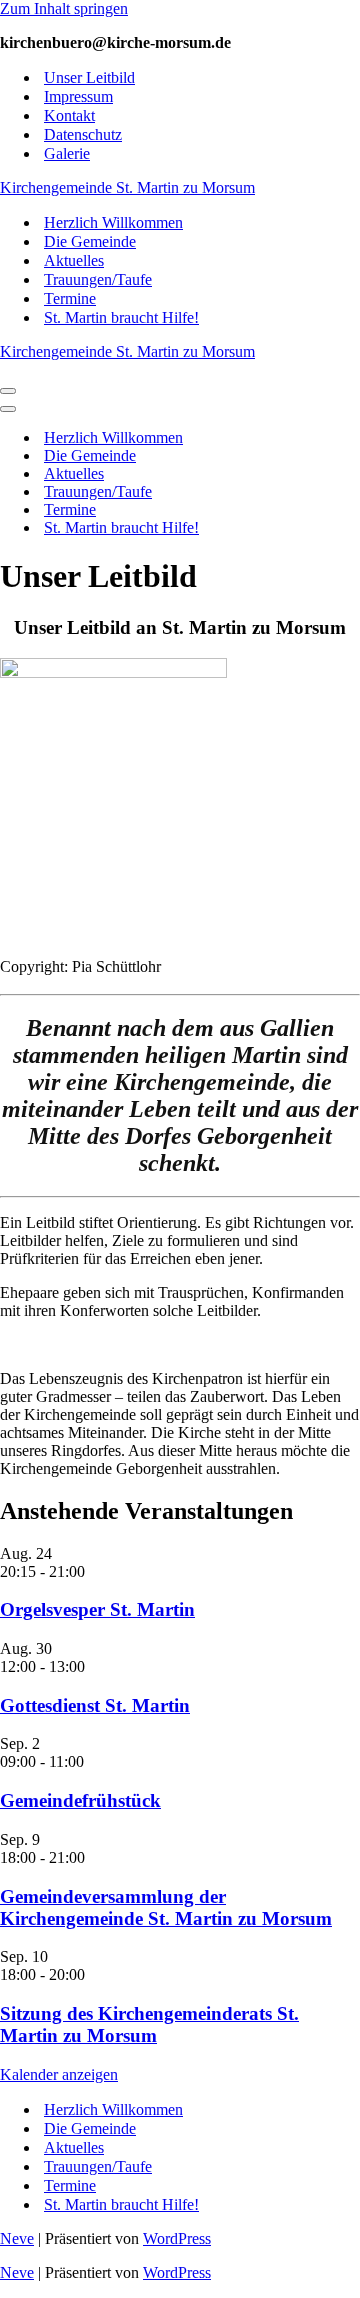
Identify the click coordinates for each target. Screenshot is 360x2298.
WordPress (177, 2238)
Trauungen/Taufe (98, 279)
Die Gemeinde (90, 241)
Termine (70, 298)
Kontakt (69, 115)
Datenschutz (83, 134)
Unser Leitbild (89, 77)
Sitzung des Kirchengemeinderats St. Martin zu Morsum (149, 2024)
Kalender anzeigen (59, 2074)
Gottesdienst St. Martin (95, 1705)
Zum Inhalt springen (64, 8)
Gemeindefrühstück (80, 1800)
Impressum (78, 96)
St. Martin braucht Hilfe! (121, 317)
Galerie (67, 153)
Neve (17, 2238)
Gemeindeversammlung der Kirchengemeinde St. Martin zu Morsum (166, 1907)
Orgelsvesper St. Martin (97, 1609)
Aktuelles (74, 260)
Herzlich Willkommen (113, 222)
